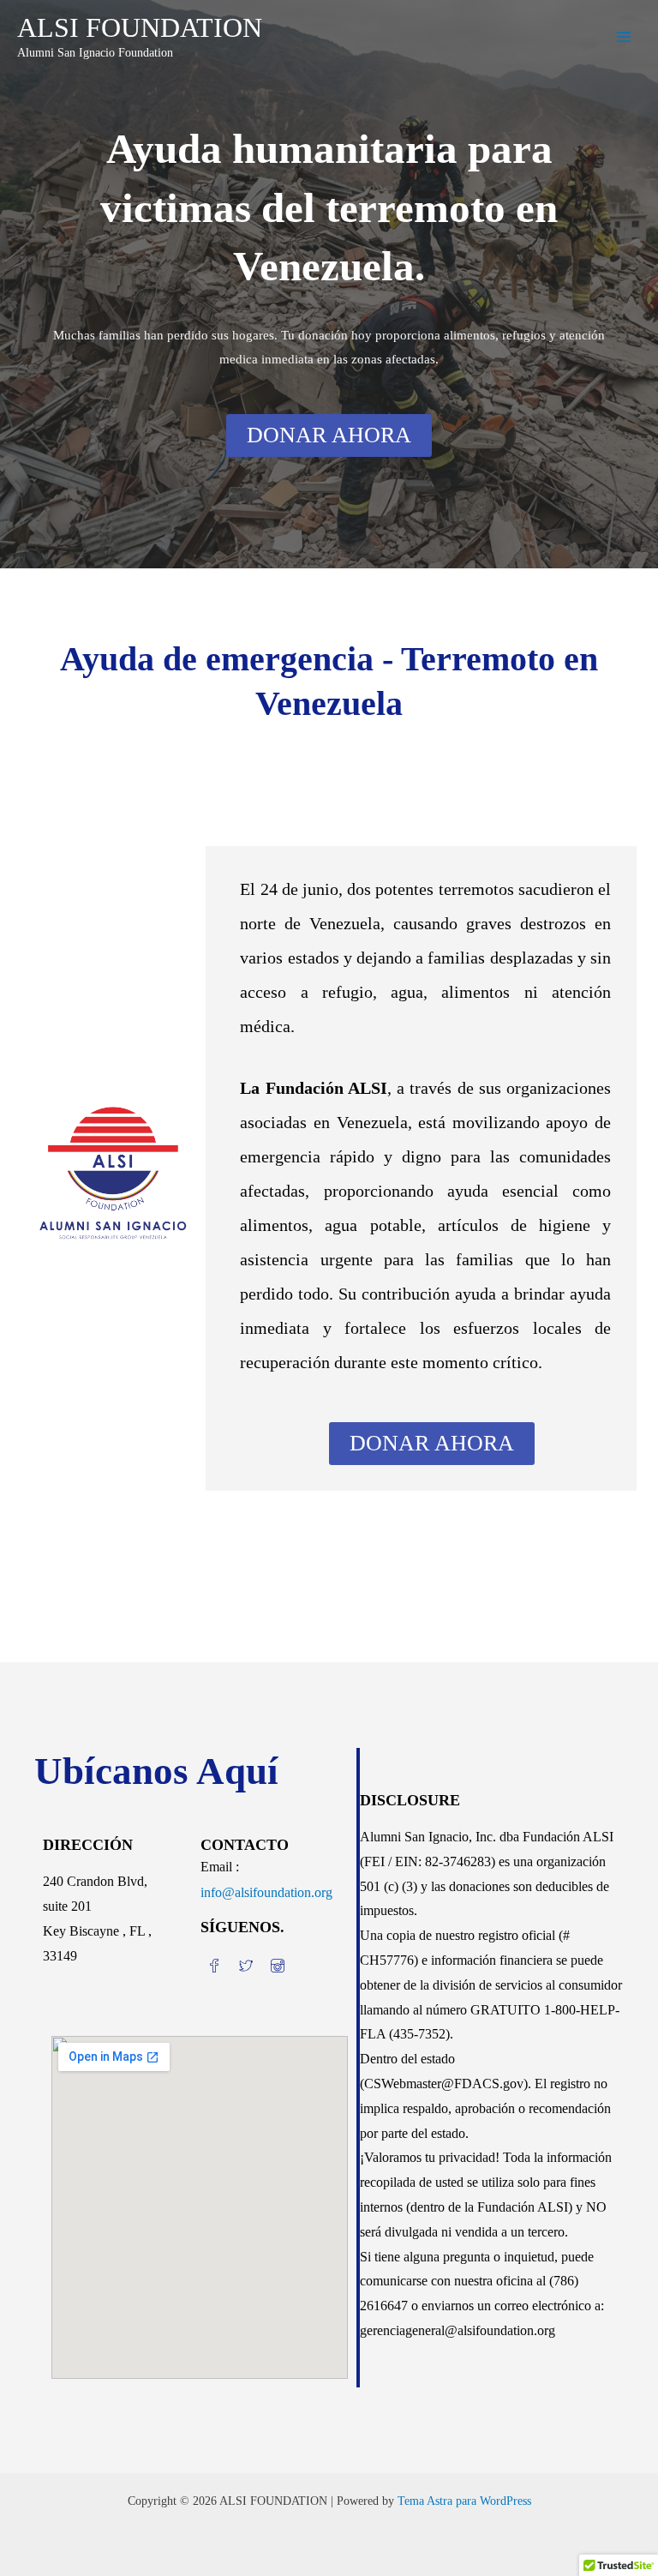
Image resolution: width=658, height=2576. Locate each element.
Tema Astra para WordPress (464, 2501)
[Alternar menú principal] (624, 37)
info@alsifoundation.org (266, 1892)
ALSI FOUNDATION (140, 28)
